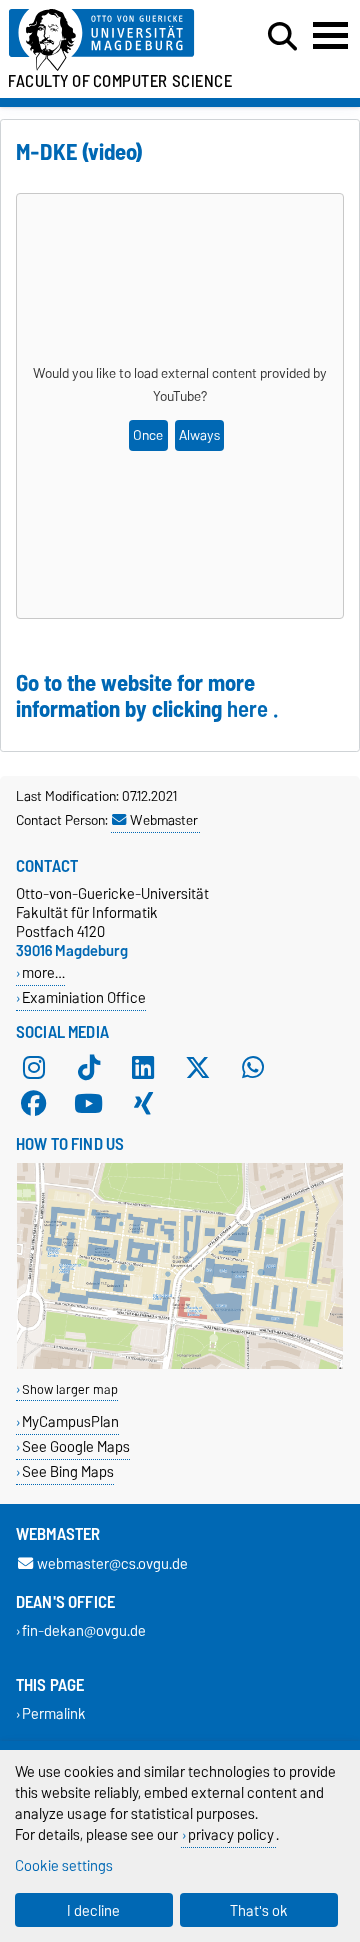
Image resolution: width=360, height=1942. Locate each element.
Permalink (54, 1714)
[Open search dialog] (282, 37)
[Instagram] (34, 1068)
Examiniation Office (84, 997)
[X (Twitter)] (198, 1068)
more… (43, 972)
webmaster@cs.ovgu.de (112, 1563)
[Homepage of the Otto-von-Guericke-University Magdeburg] (111, 40)
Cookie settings (64, 1865)
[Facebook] (34, 1104)
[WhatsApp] (253, 1068)
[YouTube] (89, 1104)
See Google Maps (76, 1446)
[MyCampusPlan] (180, 1364)
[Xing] (143, 1104)
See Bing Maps (68, 1471)
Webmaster (164, 820)
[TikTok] (89, 1068)
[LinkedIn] (143, 1068)
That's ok (259, 1910)
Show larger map (70, 1389)
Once (148, 435)
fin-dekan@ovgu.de (84, 1631)
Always (199, 435)
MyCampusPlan (70, 1421)
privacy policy (231, 1834)
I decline (93, 1910)
